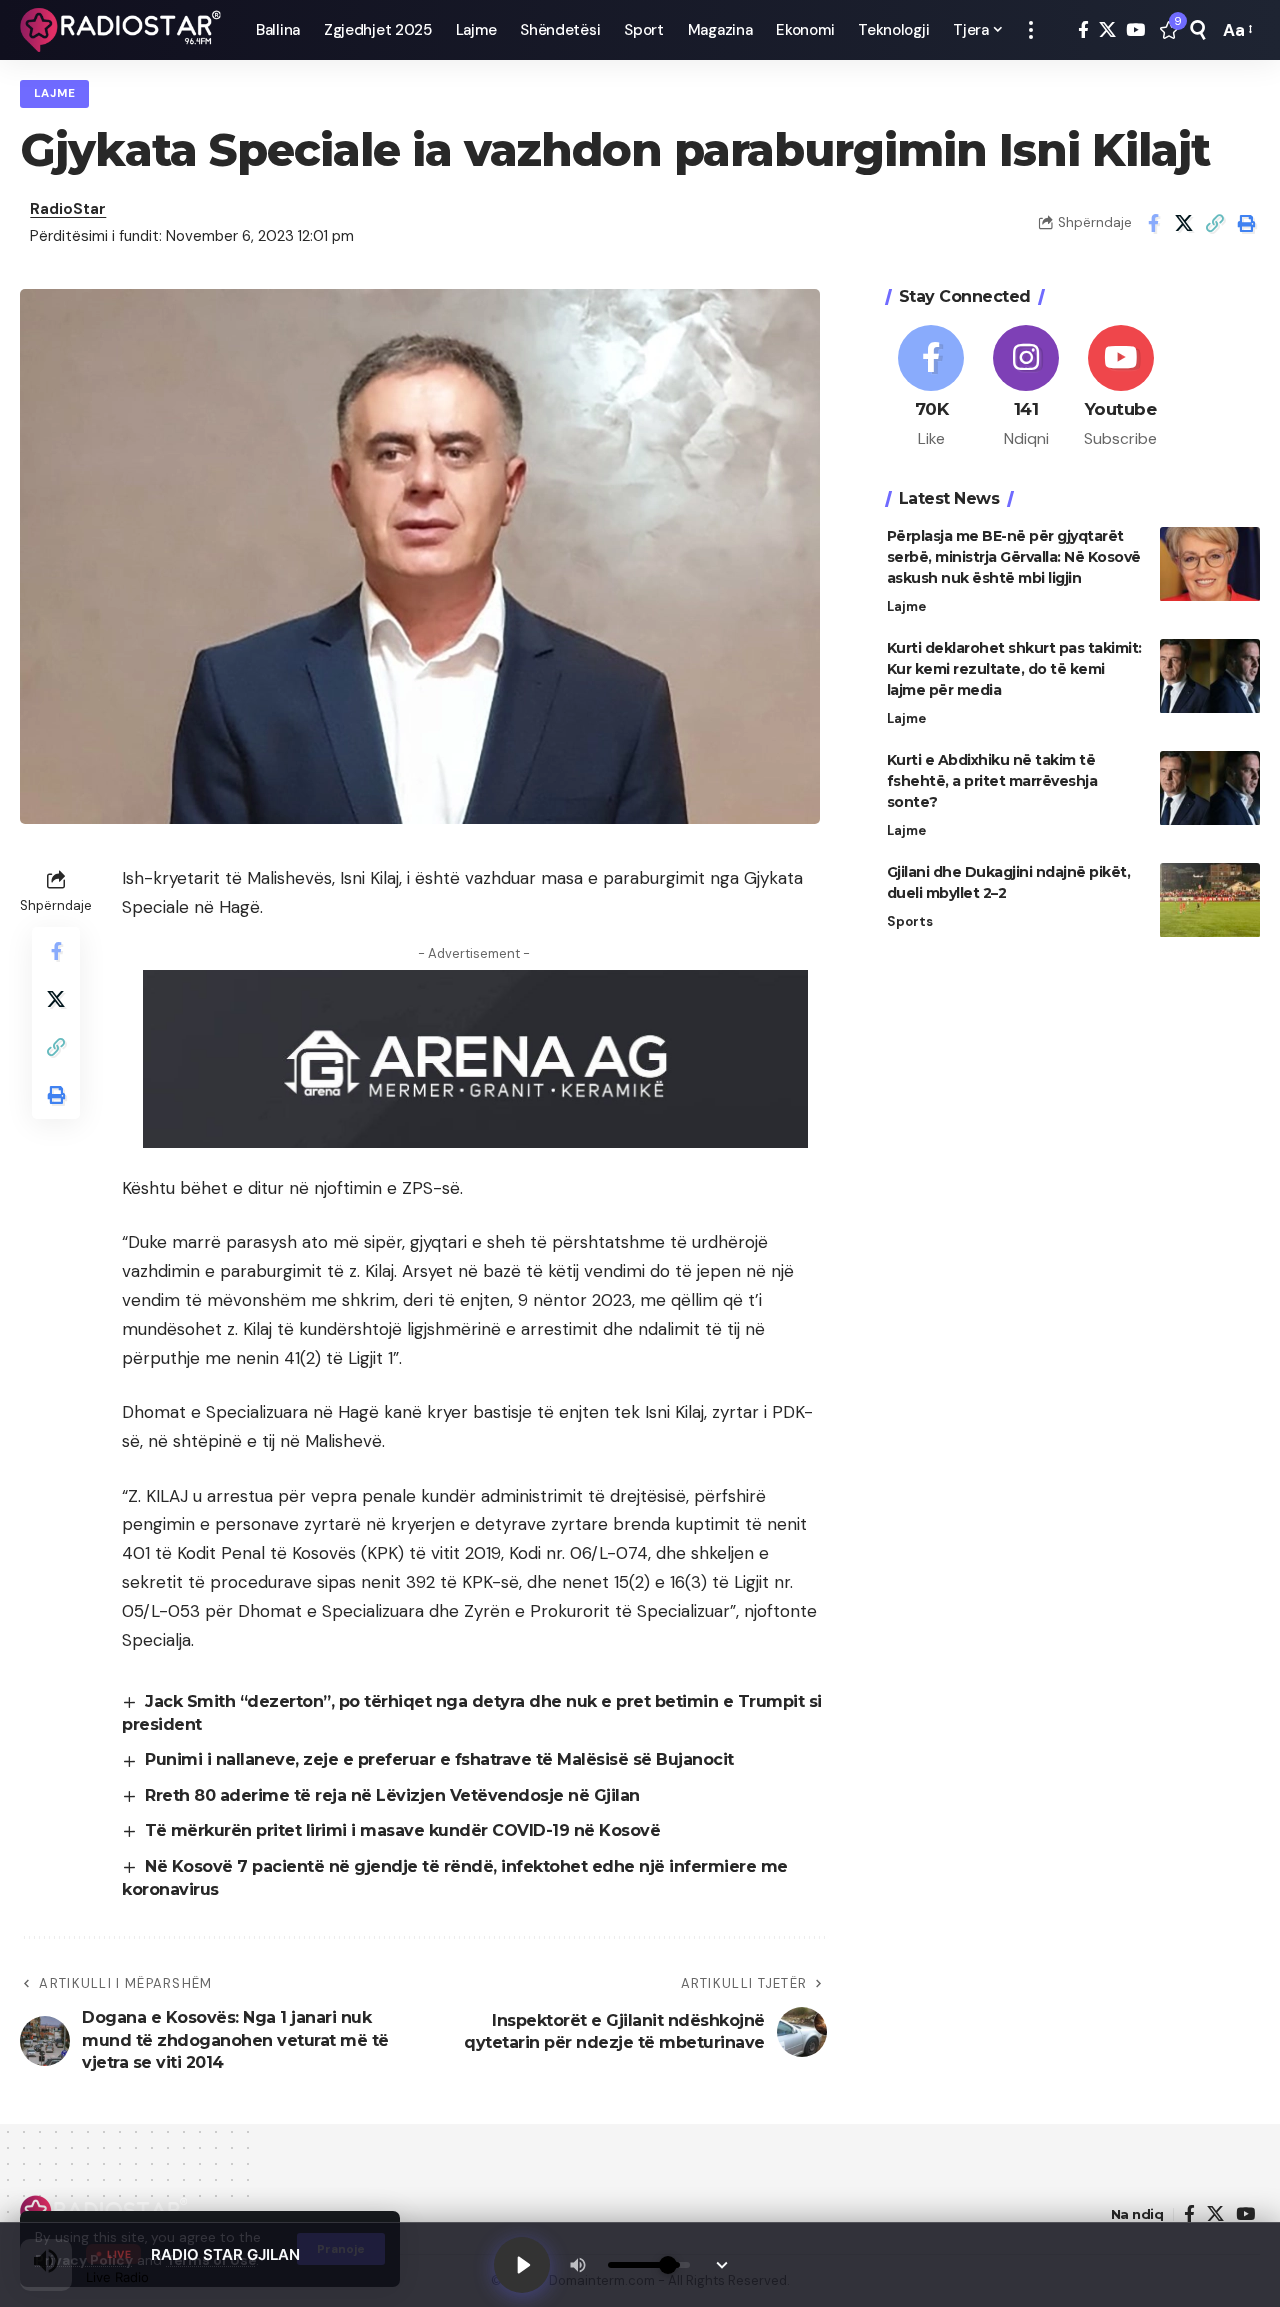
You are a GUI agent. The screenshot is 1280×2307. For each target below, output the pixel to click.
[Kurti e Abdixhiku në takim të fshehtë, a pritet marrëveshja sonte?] (1210, 788)
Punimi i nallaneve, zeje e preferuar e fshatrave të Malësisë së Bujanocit (439, 1759)
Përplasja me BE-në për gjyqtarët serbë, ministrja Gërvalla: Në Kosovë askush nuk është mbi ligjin (1014, 558)
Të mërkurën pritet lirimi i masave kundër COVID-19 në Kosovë (402, 1830)
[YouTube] (1135, 30)
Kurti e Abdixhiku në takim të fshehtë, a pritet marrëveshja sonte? (992, 782)
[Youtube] (1121, 388)
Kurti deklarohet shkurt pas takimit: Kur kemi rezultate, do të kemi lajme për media (1014, 670)
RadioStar (68, 209)
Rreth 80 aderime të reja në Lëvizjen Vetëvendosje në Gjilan (392, 1795)
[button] (1031, 30)
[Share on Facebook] (1153, 223)
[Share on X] (1184, 223)
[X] (1107, 30)
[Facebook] (1083, 30)
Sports (910, 922)
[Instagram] (1026, 388)
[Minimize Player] (722, 2265)
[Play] (522, 2265)
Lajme (55, 93)
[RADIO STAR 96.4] (122, 30)
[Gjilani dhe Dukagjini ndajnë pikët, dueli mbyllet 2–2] (1210, 900)
